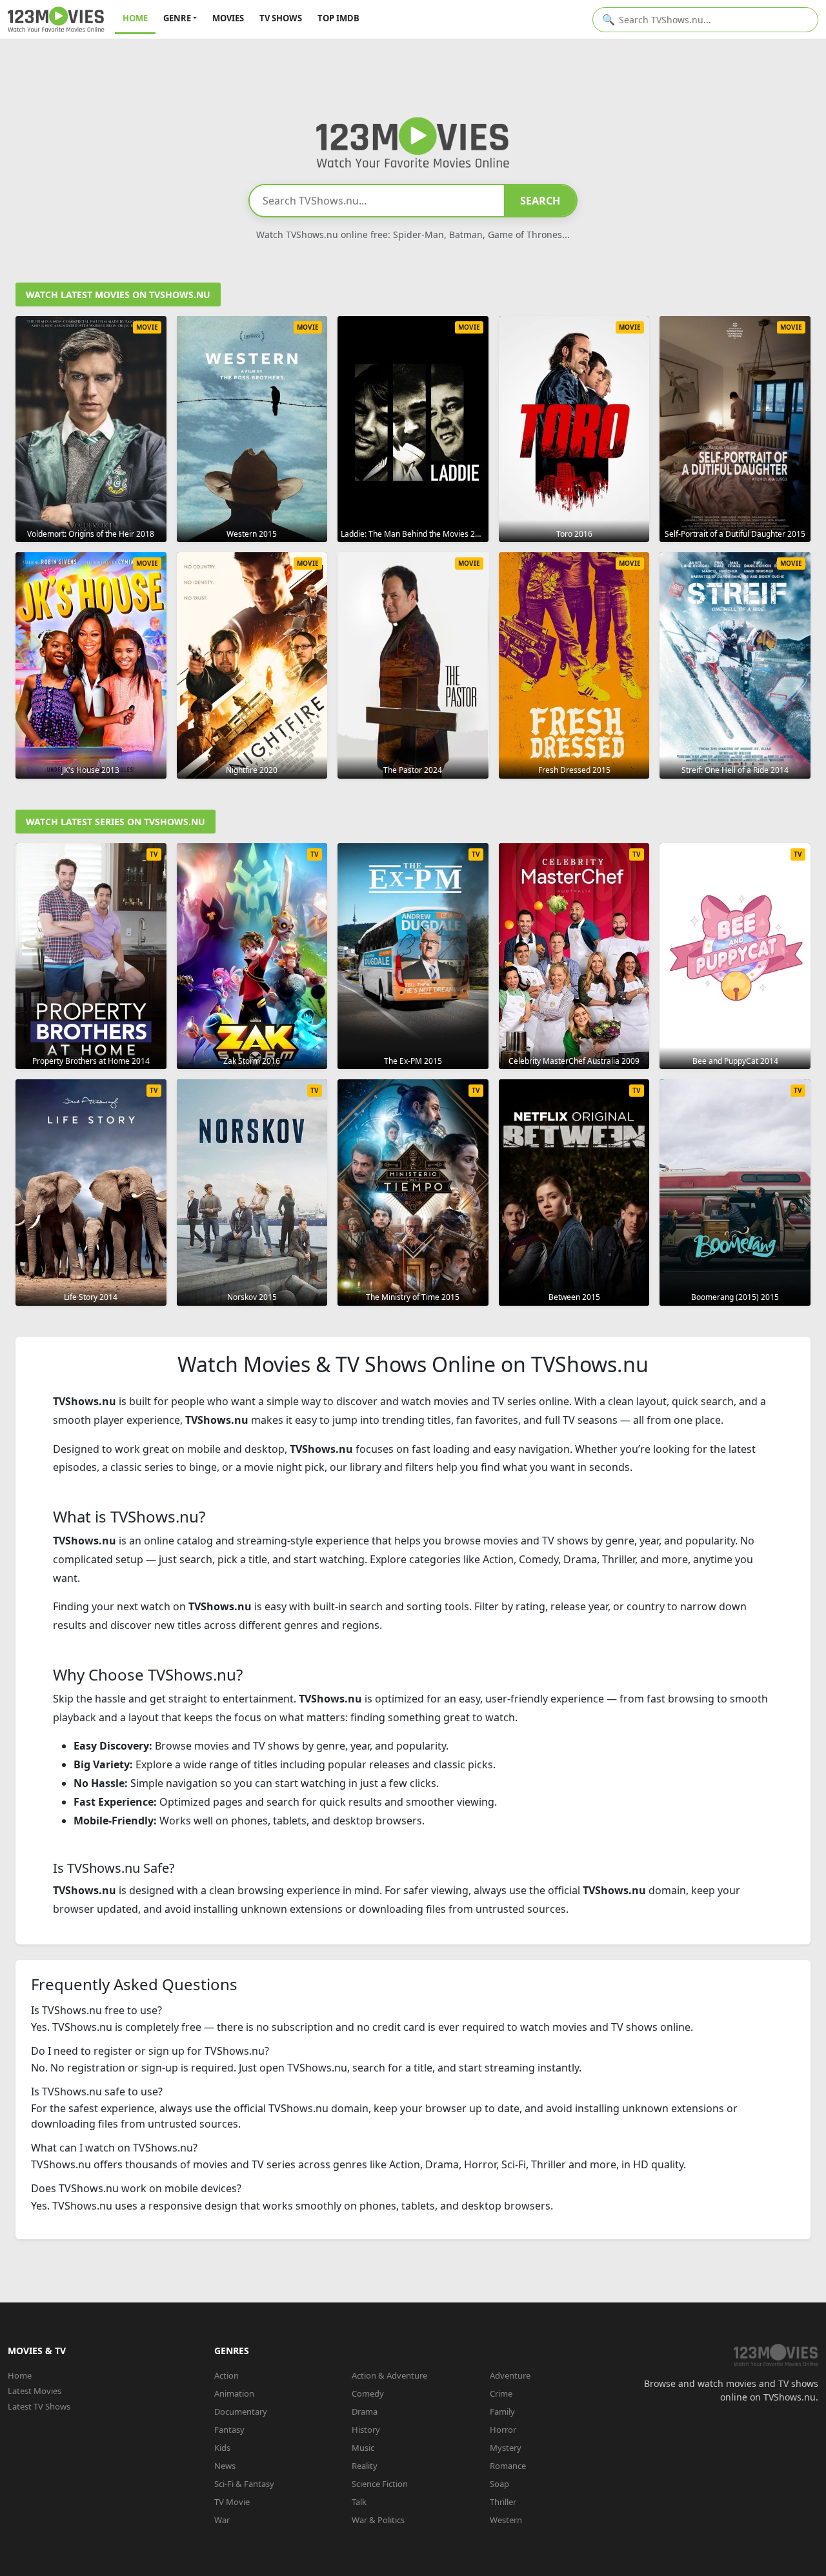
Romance (508, 2466)
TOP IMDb (338, 18)
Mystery (506, 2448)
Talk (359, 2502)
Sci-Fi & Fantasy (244, 2484)
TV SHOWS (281, 18)
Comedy (368, 2393)
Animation (234, 2393)
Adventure (510, 2375)
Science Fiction (380, 2484)
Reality (365, 2466)
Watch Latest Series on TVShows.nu (116, 822)
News (225, 2466)
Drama (365, 2411)
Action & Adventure (389, 2375)
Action (227, 2375)
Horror (503, 2430)
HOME (135, 18)
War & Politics (378, 2520)
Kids (222, 2448)
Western (506, 2520)
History (366, 2430)
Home (20, 2375)
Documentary (241, 2411)
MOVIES (228, 18)
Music (363, 2448)
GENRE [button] (177, 18)
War (222, 2520)
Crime (501, 2393)
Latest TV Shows (39, 2406)
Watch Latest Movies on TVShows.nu (118, 295)
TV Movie (232, 2502)
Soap (499, 2484)
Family (502, 2411)
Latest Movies (35, 2391)
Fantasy (229, 2430)
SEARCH (540, 201)
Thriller (503, 2502)
